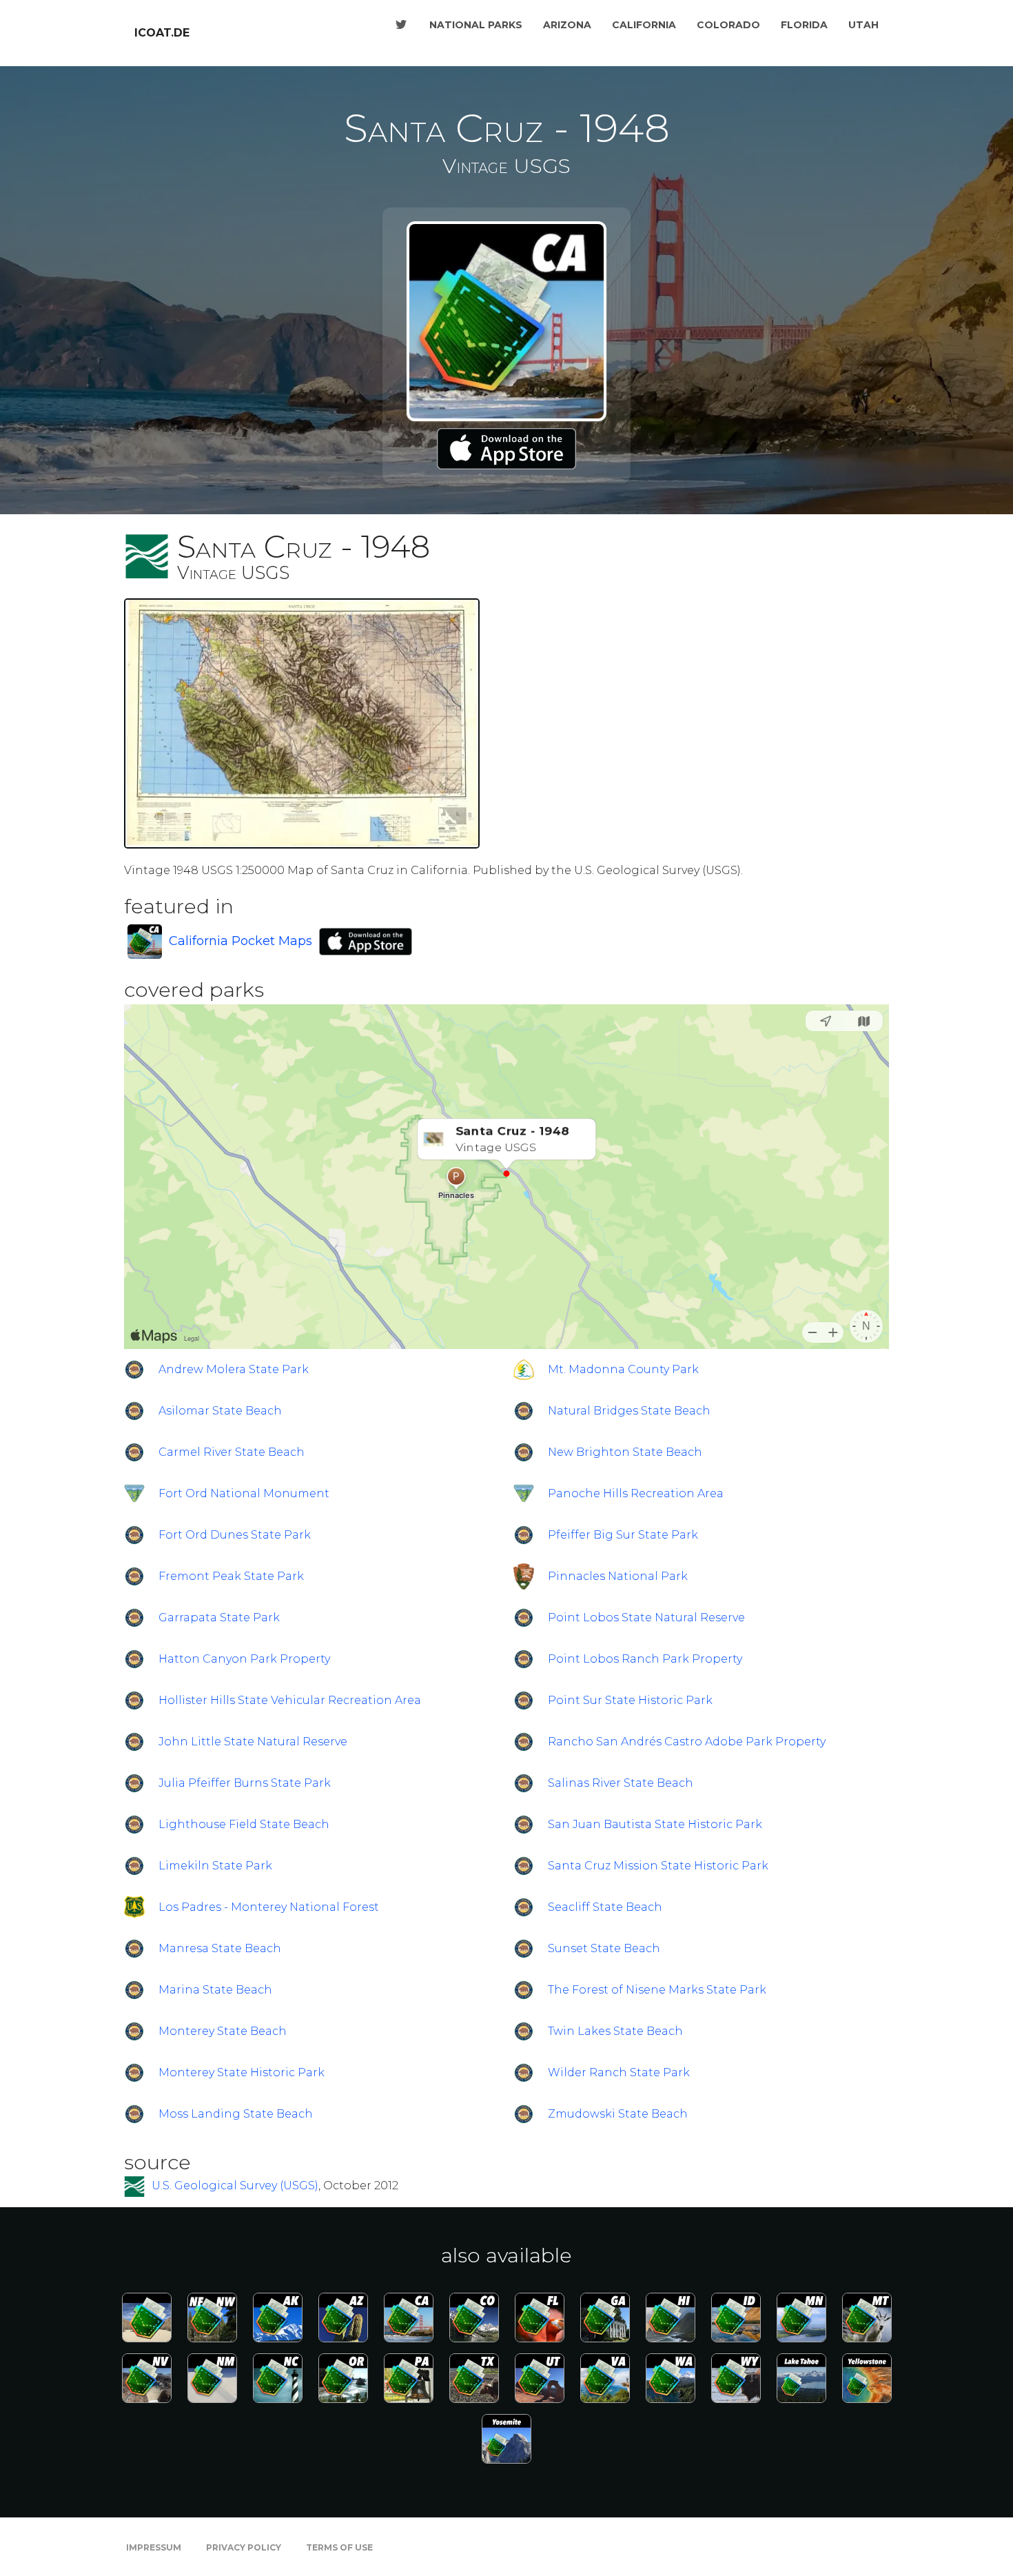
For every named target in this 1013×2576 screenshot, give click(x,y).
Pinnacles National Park (618, 1576)
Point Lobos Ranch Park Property (645, 1659)
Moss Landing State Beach (236, 2114)
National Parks (476, 25)
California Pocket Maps (241, 941)
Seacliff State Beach (605, 1907)
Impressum (154, 2547)
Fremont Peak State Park (231, 1576)
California (644, 25)
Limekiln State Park (215, 1866)
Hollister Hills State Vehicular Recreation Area (290, 1700)
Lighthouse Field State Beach (244, 1824)
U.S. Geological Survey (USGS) (235, 2186)
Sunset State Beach (604, 1948)
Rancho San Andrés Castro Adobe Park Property (687, 1742)
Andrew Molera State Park (234, 1369)
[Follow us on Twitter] (401, 25)
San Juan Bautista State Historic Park (655, 1824)
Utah (863, 25)
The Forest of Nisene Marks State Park (657, 1990)
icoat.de (162, 33)
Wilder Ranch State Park (619, 2072)
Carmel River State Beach (232, 1452)
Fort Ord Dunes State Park (235, 1535)
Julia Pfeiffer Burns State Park (245, 1783)
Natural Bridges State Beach (629, 1411)
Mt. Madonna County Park (623, 1369)
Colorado (728, 25)
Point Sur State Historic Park (630, 1700)
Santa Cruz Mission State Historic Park (658, 1866)
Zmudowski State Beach (618, 2114)
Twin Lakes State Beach (615, 2031)
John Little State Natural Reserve (253, 1742)
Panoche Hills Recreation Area (636, 1493)
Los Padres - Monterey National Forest (269, 1907)
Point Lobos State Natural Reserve (646, 1617)
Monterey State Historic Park (242, 2072)
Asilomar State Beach (220, 1411)
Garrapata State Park (219, 1617)
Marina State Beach (215, 1990)
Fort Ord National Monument (244, 1493)
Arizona (567, 25)
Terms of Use (339, 2547)
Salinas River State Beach (621, 1783)
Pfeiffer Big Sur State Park (623, 1535)
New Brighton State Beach (625, 1452)
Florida (804, 25)
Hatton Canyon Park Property (244, 1659)
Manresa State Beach (220, 1948)
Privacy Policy (244, 2547)
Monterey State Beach (223, 2031)
